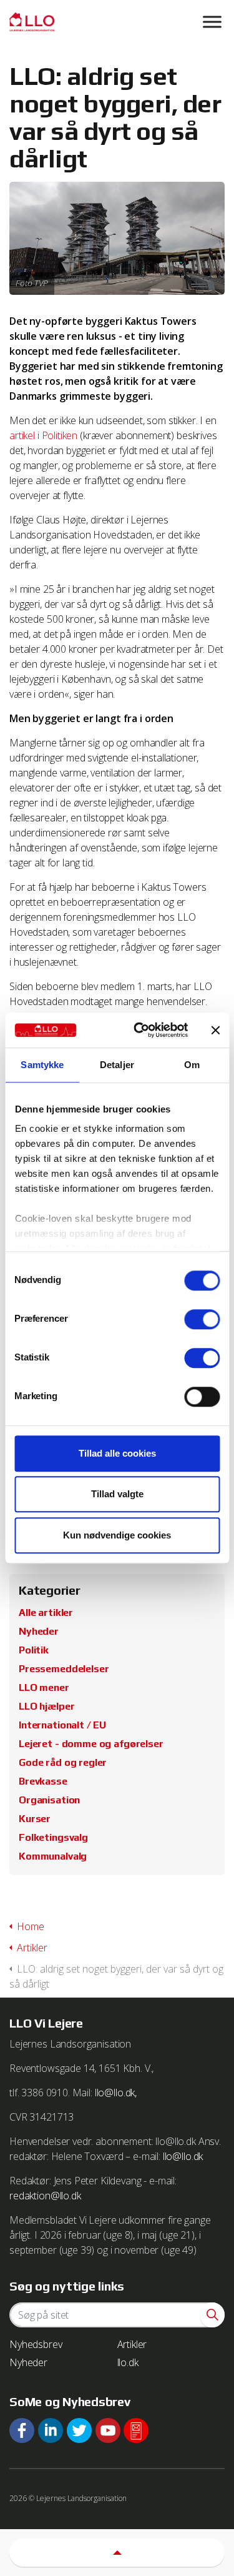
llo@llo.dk (183, 2156)
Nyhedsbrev (36, 2344)
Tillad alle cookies (117, 1453)
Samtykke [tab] (42, 1065)
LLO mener (44, 1687)
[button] (212, 2315)
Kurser (35, 1819)
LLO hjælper (46, 1706)
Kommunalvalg (53, 1856)
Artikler (132, 2344)
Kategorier (50, 1590)
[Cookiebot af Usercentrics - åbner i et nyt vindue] (139, 1030)
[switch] (202, 1319)
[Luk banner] (215, 1030)
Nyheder (39, 1631)
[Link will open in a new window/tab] (22, 2430)
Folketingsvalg (53, 1837)
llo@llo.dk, (116, 2093)
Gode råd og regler (63, 1762)
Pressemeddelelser (64, 1669)
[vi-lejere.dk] (117, 22)
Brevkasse (43, 1781)
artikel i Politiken (43, 435)
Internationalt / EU (62, 1725)
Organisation (49, 1800)
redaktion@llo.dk (45, 2196)
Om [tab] (192, 1065)
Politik (34, 1650)
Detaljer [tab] (117, 1065)
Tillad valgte (117, 1494)
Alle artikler (46, 1612)
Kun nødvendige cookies (117, 1535)
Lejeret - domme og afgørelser (91, 1744)
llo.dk (128, 2362)
